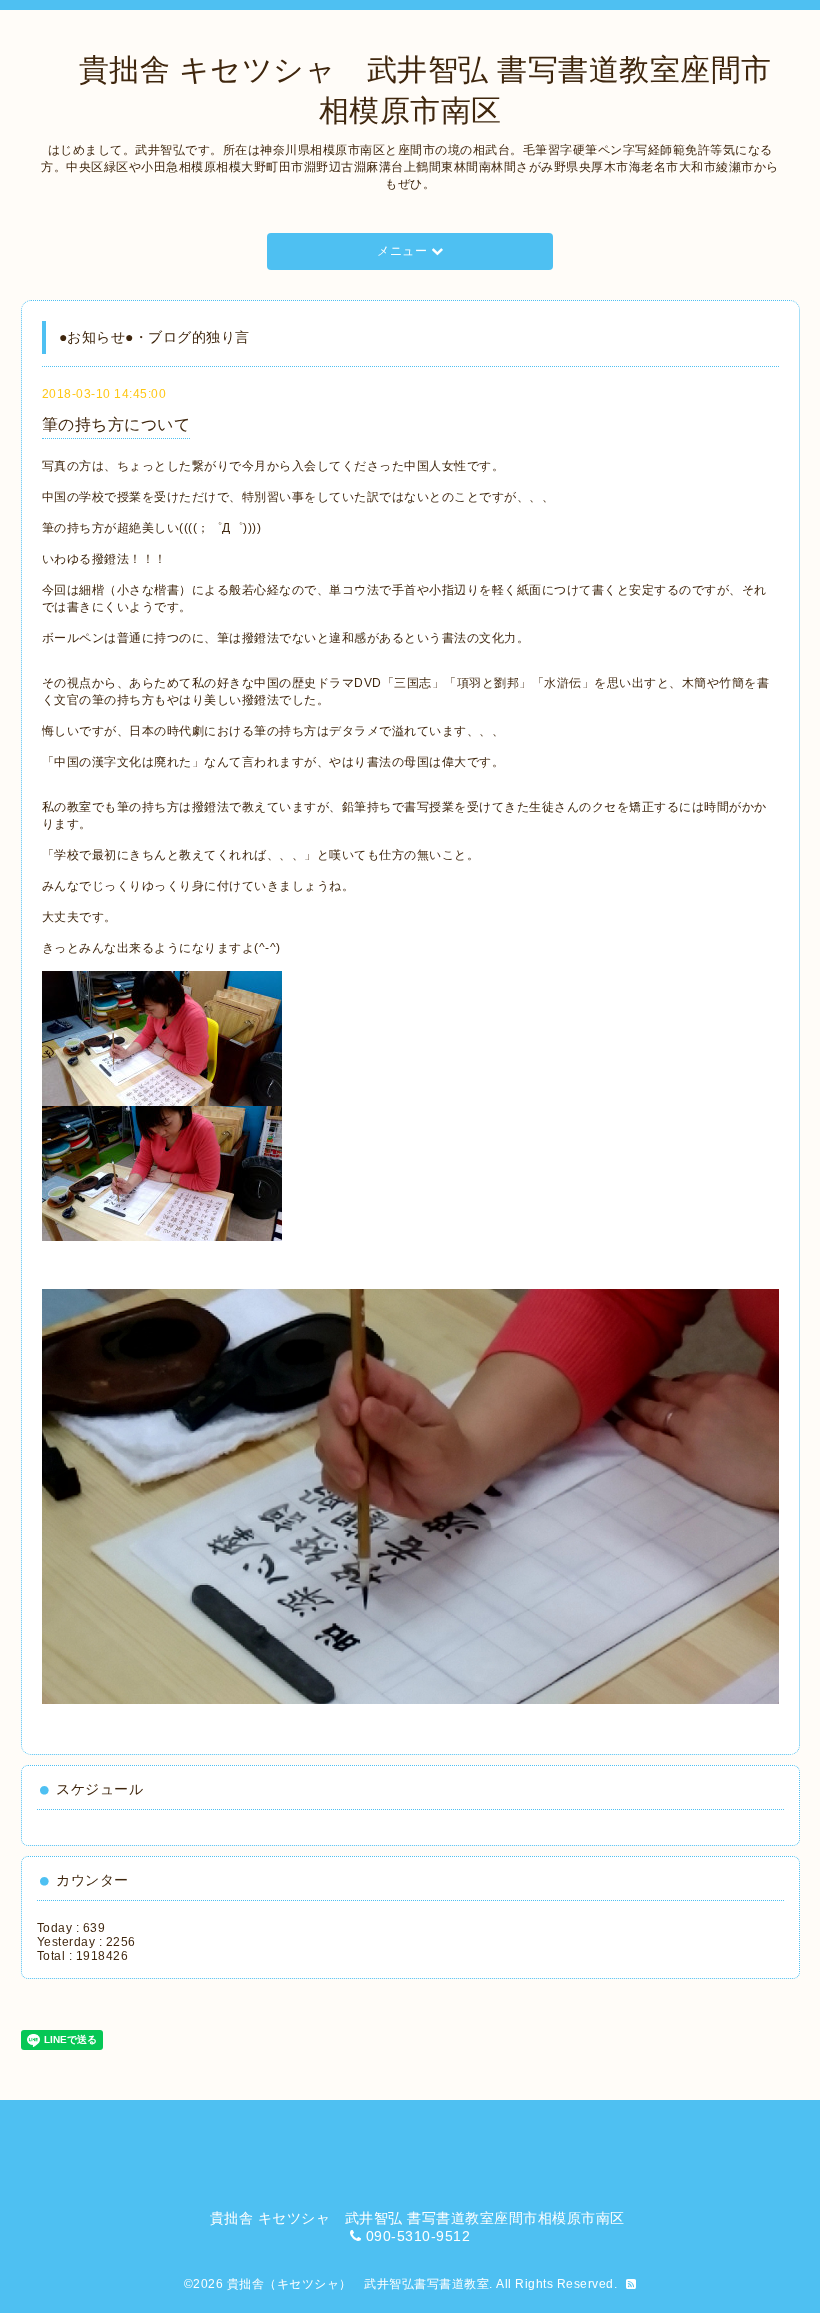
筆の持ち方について (116, 424)
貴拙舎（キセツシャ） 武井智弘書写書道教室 (358, 2284)
